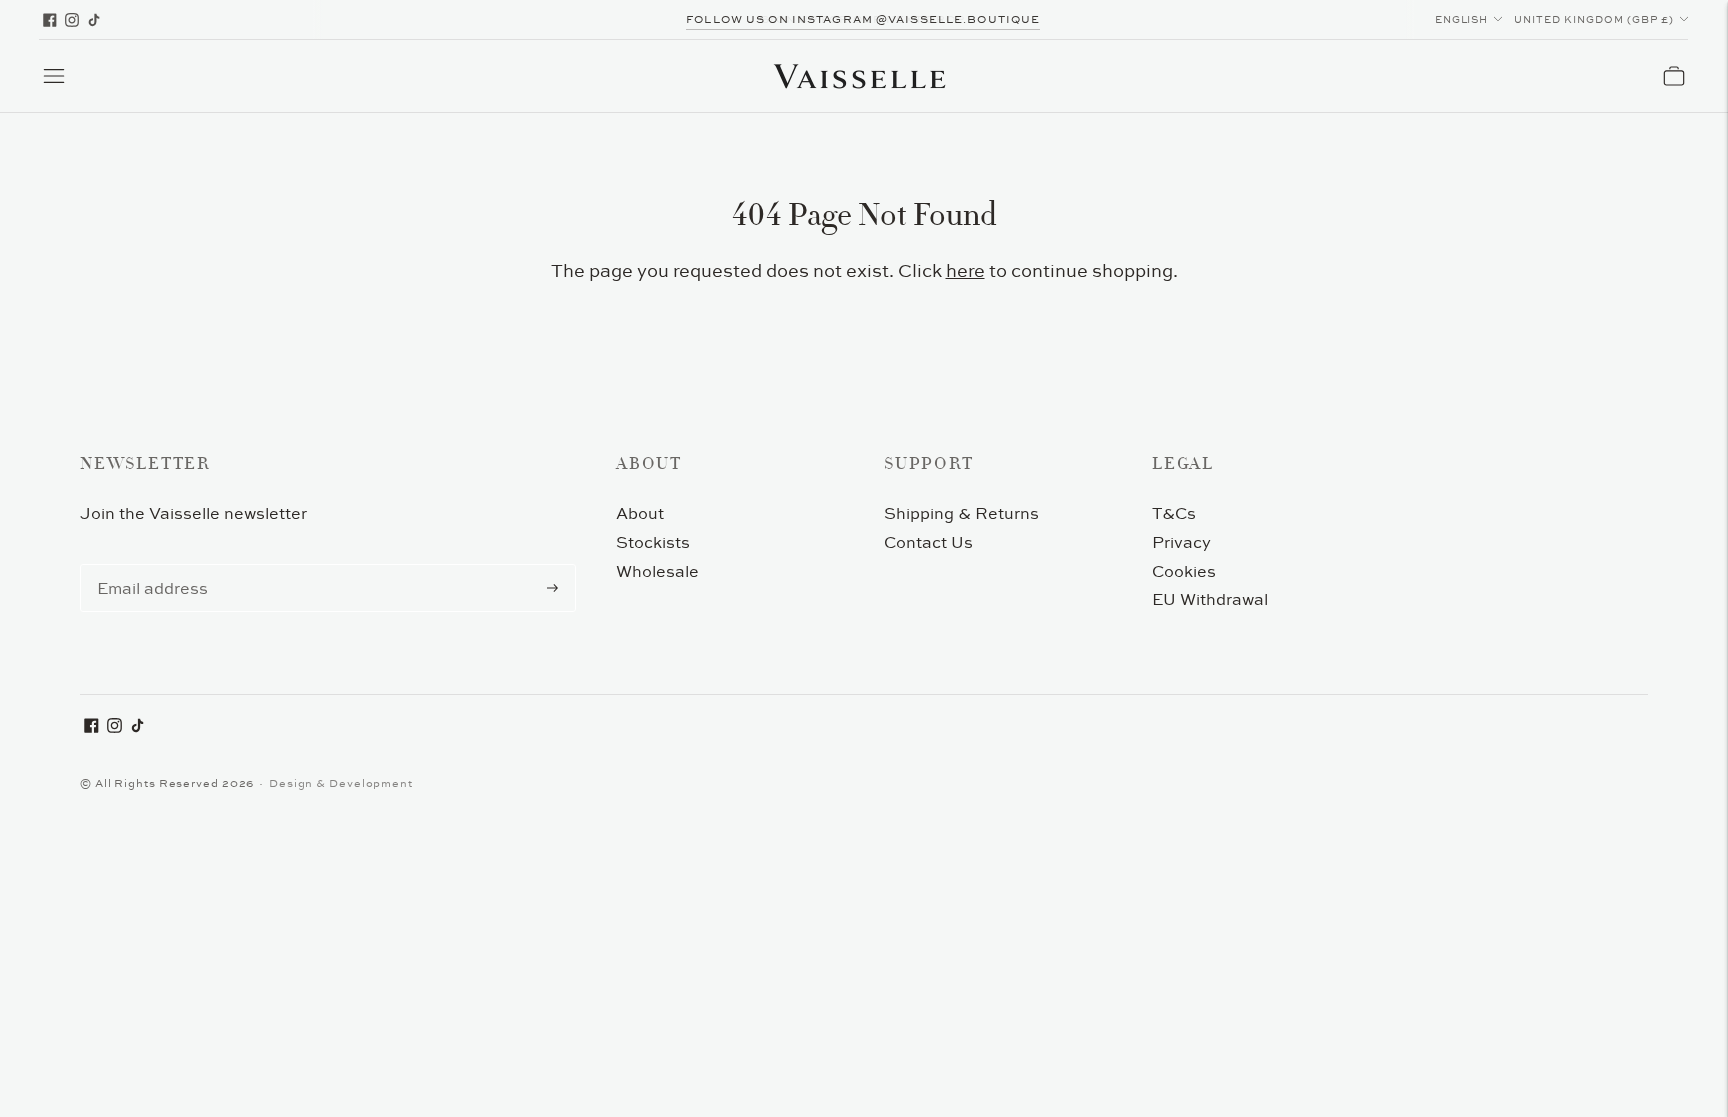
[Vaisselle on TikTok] (94, 20)
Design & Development (341, 783)
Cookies (1184, 571)
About (640, 513)
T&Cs (1174, 513)
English (1462, 19)
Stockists (653, 542)
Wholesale (657, 571)
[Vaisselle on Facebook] (50, 20)
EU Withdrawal (1210, 599)
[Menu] (54, 76)
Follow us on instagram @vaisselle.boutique (863, 19)
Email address (149, 565)
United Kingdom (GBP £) (1594, 19)
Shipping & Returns (961, 513)
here (965, 270)
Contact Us (928, 542)
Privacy (1181, 542)
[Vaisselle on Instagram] (72, 20)
